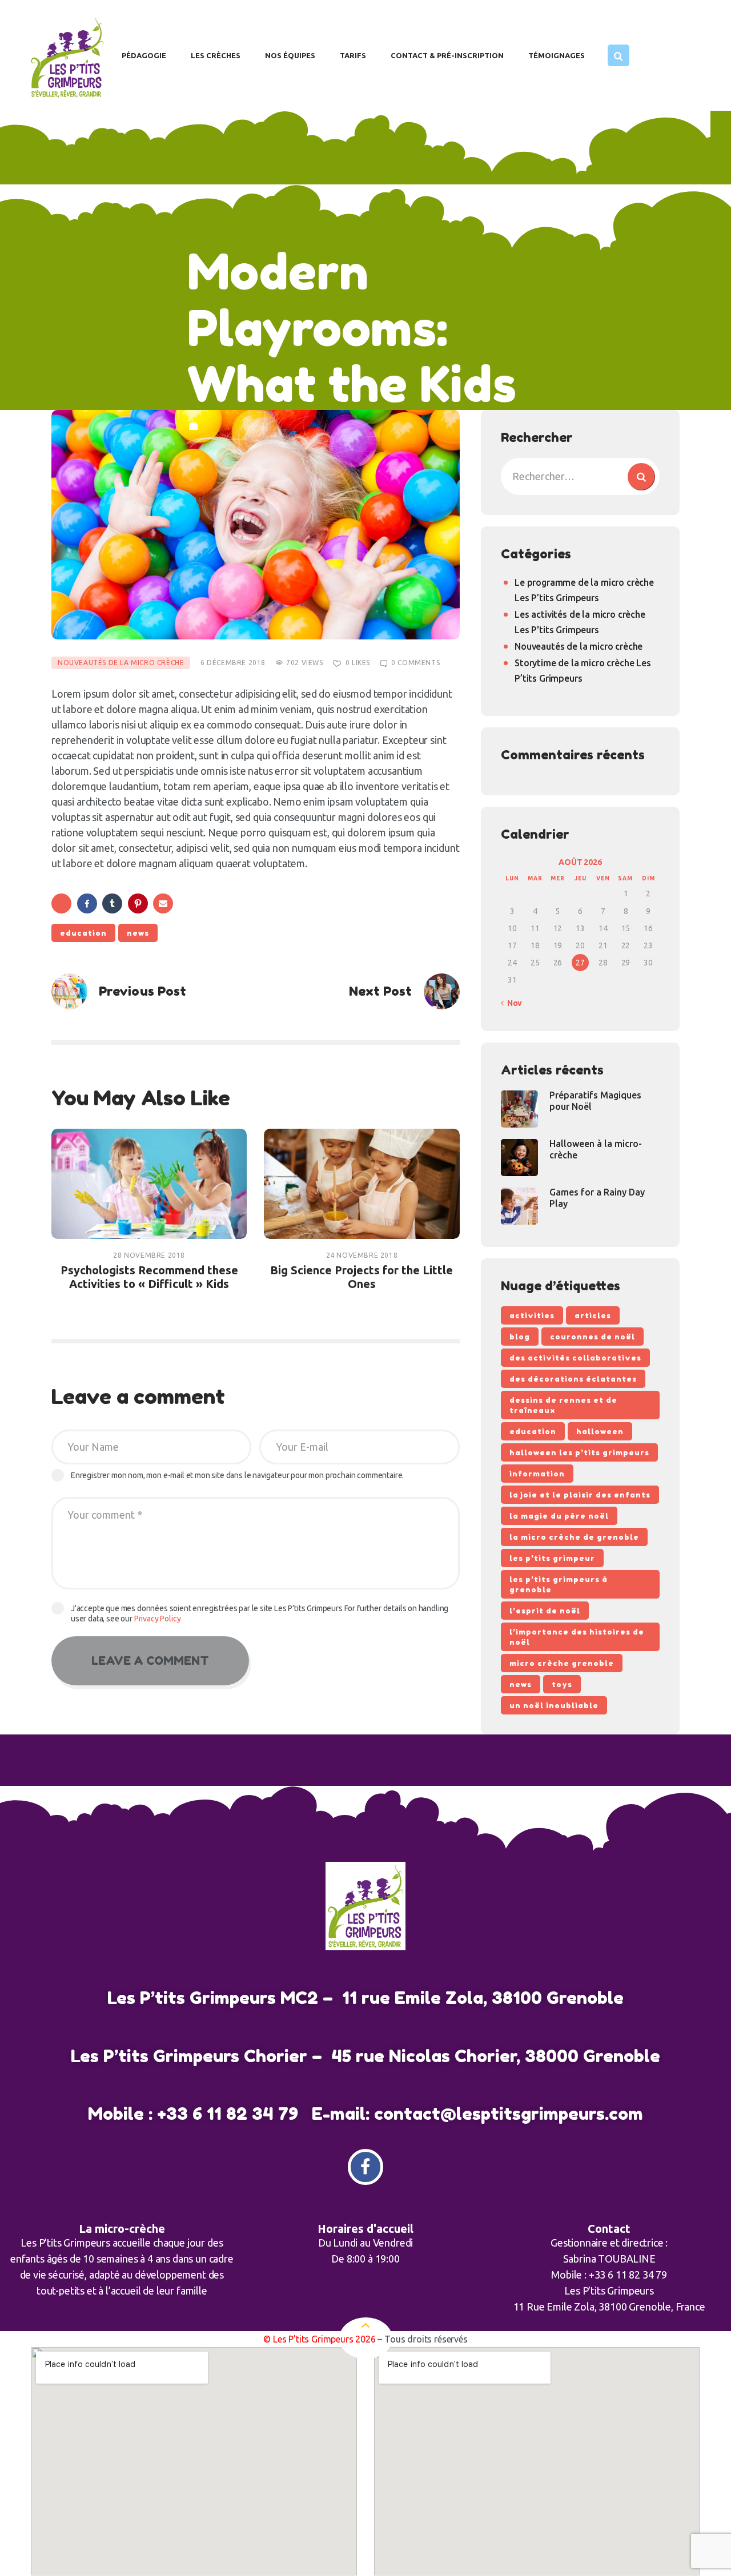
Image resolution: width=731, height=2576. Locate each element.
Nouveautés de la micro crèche (121, 663)
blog (520, 1337)
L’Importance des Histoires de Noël (577, 1637)
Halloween (600, 1431)
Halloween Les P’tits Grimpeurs (579, 1452)
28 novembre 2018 (149, 1255)
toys (562, 1684)
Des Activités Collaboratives (575, 1358)
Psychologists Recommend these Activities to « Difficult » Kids (149, 1277)
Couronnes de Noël (593, 1337)
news (138, 933)
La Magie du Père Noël (559, 1516)
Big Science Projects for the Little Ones (362, 1277)
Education (83, 933)
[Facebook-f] (366, 2167)
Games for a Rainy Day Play (597, 1198)
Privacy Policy (158, 1619)
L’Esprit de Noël (545, 1611)
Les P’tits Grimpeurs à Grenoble (559, 1584)
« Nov (511, 1003)
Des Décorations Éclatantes (573, 1379)
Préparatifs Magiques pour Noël (595, 1101)
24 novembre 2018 (362, 1255)
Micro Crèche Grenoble (562, 1663)
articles (593, 1315)
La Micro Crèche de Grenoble (574, 1537)
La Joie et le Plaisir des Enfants (580, 1495)
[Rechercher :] (580, 476)
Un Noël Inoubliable (554, 1705)
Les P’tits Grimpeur (552, 1558)
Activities (532, 1315)
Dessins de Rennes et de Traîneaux (563, 1405)
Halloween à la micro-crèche (596, 1149)
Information (537, 1474)
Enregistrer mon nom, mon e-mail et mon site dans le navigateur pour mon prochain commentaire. (237, 1475)
